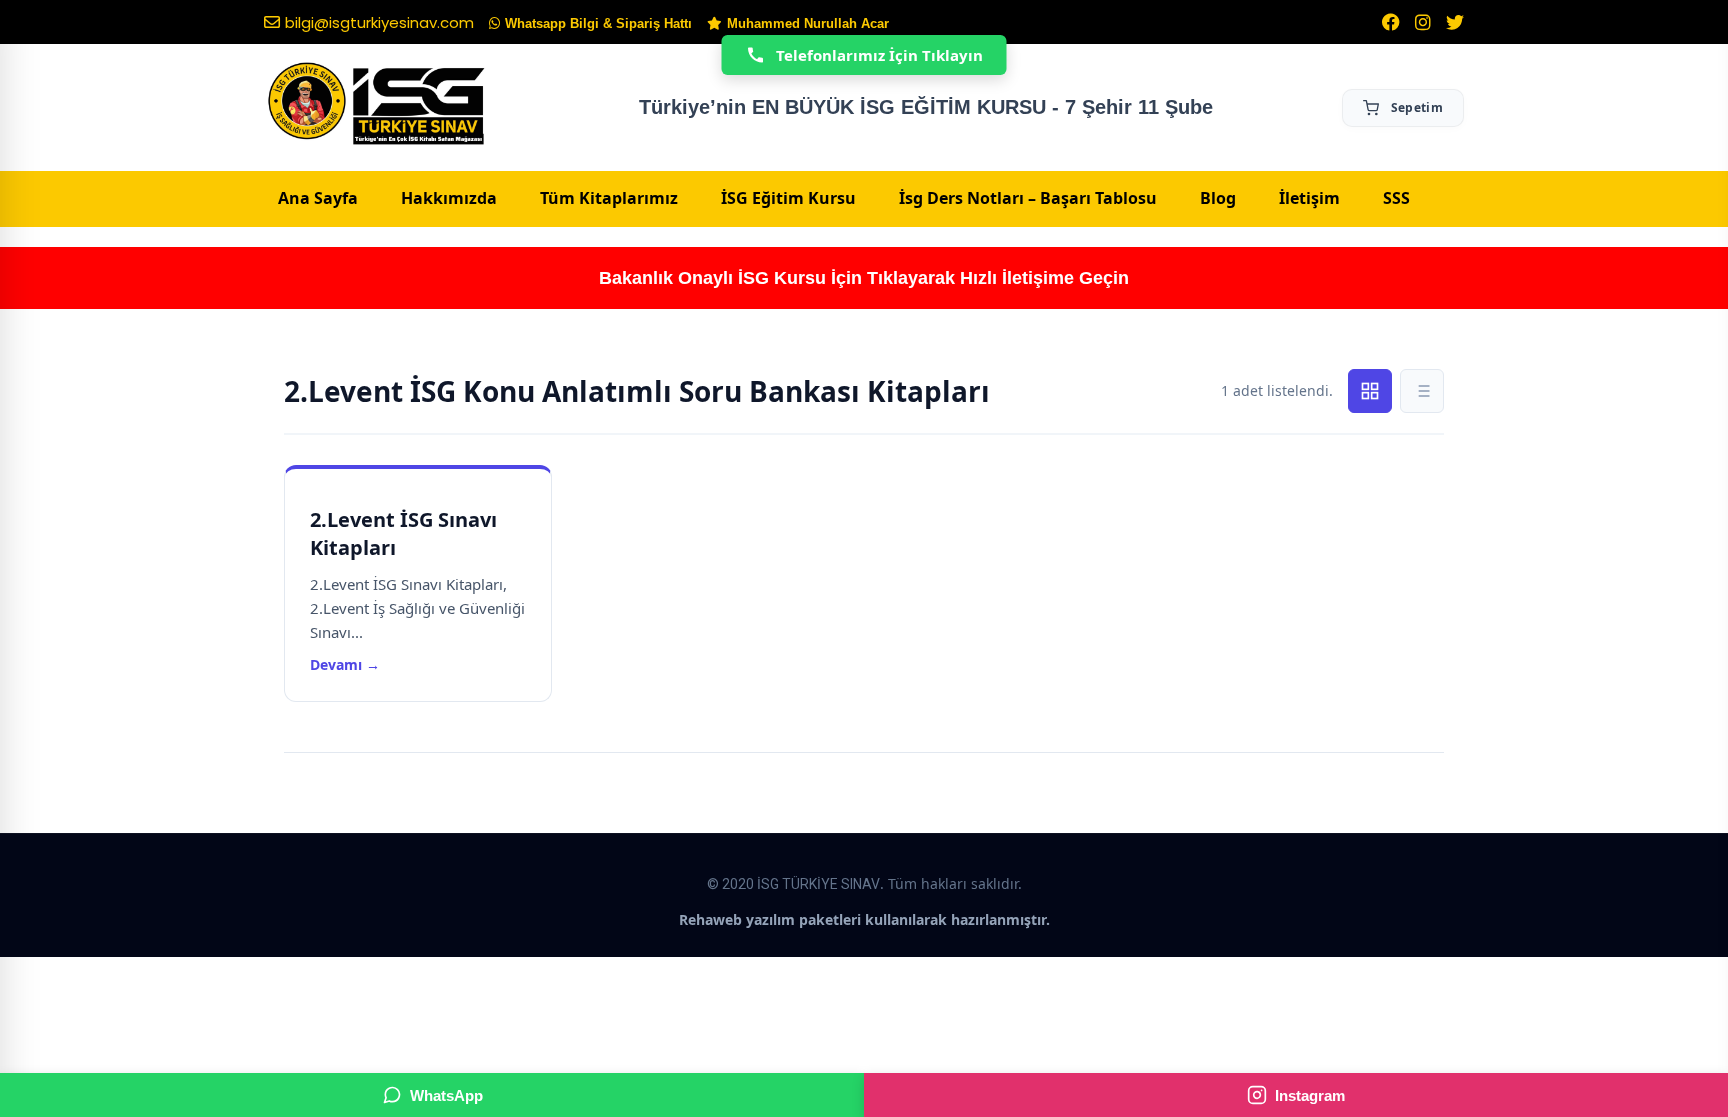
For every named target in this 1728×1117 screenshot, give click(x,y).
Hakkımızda (449, 198)
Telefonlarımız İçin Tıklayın (879, 55)
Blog (1218, 198)
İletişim (1309, 198)
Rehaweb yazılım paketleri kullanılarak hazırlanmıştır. (864, 919)
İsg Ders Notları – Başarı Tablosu (1028, 198)
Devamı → (345, 664)
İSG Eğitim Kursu (788, 198)
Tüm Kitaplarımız (609, 198)
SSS (1396, 198)
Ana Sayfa (318, 198)
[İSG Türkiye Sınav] (376, 105)
